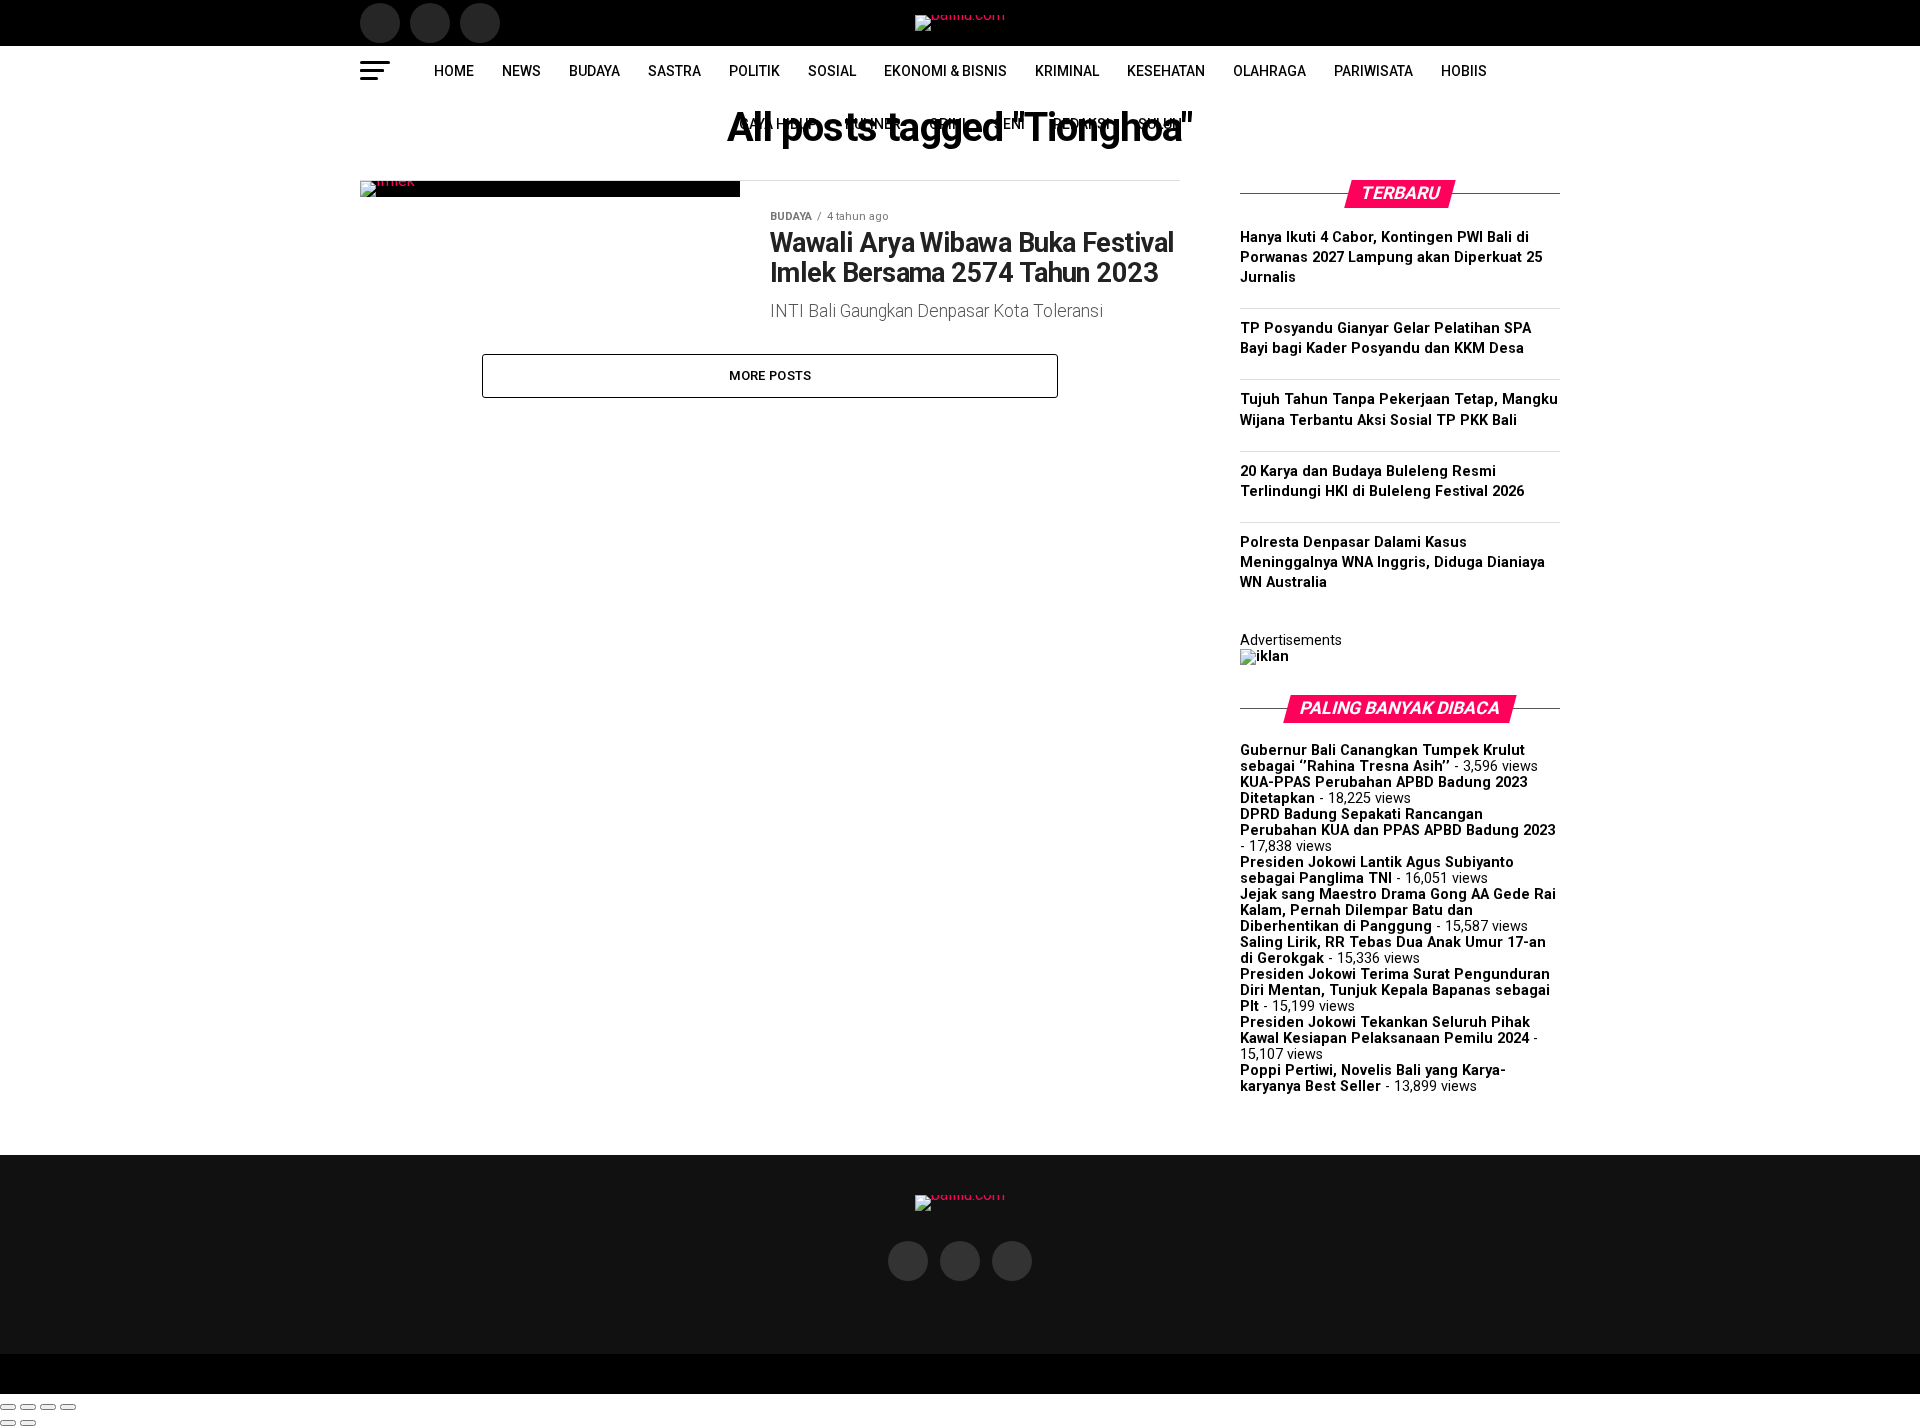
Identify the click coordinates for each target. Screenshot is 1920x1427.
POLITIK (754, 71)
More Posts (770, 375)
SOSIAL (832, 71)
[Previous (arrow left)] (8, 1423)
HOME (454, 71)
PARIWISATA (1373, 71)
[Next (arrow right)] (28, 1423)
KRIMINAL (1067, 71)
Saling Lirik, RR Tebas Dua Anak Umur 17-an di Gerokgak (1393, 950)
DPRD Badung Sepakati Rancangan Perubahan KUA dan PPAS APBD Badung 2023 (1397, 822)
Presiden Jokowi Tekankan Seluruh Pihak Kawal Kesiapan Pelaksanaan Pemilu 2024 (1385, 1030)
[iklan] (1264, 656)
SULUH (1160, 124)
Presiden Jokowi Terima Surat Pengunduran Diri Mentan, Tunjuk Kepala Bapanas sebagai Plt (1395, 990)
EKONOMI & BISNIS (945, 71)
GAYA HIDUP (778, 124)
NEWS (521, 71)
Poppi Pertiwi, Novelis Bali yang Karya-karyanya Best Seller (1373, 1078)
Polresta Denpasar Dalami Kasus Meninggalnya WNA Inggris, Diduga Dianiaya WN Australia (1392, 562)
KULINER (873, 124)
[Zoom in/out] (68, 1407)
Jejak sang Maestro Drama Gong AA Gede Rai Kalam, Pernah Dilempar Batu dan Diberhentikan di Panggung (1398, 910)
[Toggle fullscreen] (48, 1407)
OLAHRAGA (1269, 71)
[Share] (28, 1407)
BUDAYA (594, 71)
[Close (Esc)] (8, 1407)
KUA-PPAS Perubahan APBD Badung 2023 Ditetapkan (1383, 790)
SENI (1009, 124)
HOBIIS (1464, 71)
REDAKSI (1081, 124)
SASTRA (674, 71)
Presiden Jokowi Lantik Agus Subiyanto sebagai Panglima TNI (1377, 870)
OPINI (947, 124)
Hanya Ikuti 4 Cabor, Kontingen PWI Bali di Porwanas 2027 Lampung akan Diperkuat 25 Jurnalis (1391, 257)
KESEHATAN (1166, 71)
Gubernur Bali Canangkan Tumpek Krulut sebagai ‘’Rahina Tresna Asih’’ (1382, 758)
